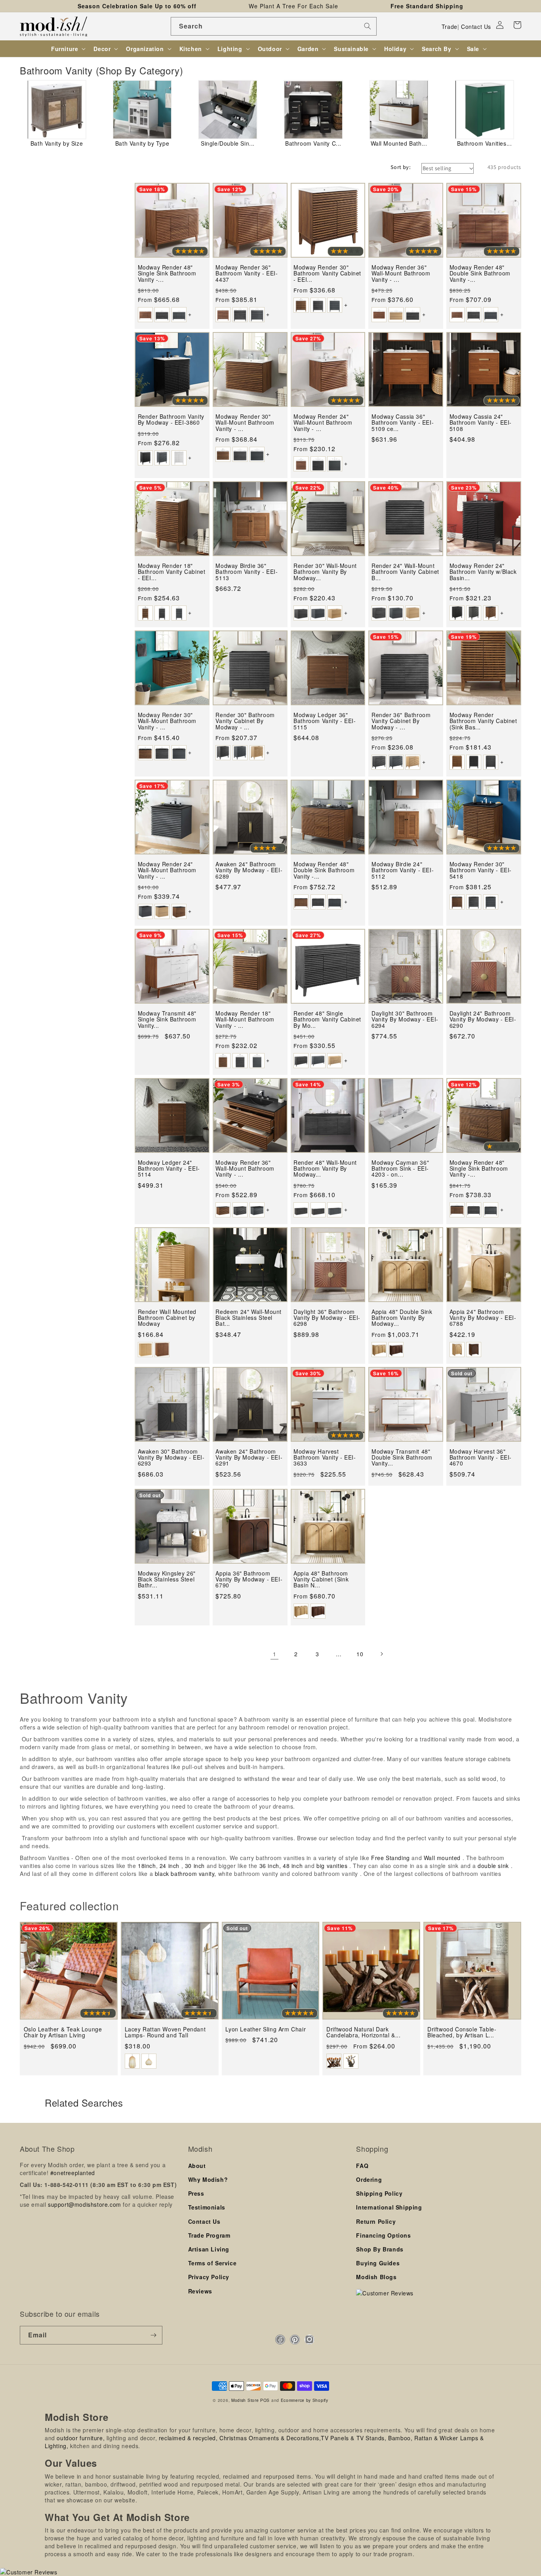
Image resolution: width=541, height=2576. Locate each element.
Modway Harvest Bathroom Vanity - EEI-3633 (325, 1458)
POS (265, 2400)
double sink (493, 1866)
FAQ (362, 2166)
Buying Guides (378, 2263)
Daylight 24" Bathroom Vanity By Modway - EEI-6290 (483, 1019)
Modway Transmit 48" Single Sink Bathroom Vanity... (167, 1019)
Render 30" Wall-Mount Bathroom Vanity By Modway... (325, 572)
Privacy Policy (209, 2277)
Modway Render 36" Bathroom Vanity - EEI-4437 (247, 273)
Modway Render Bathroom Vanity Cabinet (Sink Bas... (483, 721)
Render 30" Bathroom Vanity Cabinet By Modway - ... (245, 721)
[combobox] (274, 26)
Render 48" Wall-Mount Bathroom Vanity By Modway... (325, 1169)
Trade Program (209, 2235)
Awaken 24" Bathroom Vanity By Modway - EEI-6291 (249, 1458)
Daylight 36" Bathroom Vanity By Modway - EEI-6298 (327, 1318)
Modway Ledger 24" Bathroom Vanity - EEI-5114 (169, 1169)
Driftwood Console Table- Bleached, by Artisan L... (462, 2032)
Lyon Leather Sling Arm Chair (266, 2029)
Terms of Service (212, 2263)
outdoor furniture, (81, 2438)
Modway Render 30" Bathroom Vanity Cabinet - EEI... (327, 273)
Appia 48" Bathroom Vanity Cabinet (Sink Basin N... (321, 1579)
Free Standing (391, 1858)
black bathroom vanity (185, 1874)
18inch (147, 1866)
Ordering (369, 2179)
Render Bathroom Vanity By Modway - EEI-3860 (171, 420)
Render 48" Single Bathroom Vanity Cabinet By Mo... (327, 1019)
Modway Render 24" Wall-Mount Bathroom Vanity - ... (323, 423)
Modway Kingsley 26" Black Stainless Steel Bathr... (167, 1579)
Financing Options (383, 2235)
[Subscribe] (153, 2335)
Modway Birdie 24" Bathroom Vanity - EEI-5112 (403, 870)
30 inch (195, 1866)
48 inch (293, 1866)
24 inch (170, 1866)
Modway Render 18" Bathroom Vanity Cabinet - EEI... (172, 572)
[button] (517, 25)
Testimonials (207, 2207)
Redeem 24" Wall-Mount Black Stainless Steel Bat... (249, 1318)
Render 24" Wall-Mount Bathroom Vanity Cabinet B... (405, 572)
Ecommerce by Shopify (305, 2400)
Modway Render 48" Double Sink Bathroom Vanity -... (480, 273)
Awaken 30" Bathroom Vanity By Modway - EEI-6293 (171, 1458)
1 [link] (275, 1654)
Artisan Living (209, 2249)
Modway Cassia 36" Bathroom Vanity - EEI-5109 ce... (403, 423)
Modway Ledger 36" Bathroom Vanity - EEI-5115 (325, 721)
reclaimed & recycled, (188, 2438)
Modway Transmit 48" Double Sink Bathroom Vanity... (402, 1458)
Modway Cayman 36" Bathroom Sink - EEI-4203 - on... (400, 1169)
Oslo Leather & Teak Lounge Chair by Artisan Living (63, 2032)
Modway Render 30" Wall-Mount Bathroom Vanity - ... (245, 423)
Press (196, 2193)
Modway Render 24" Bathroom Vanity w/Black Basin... (483, 572)
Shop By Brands (380, 2249)
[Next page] (381, 1654)
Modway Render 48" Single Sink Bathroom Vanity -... (167, 273)
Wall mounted (442, 1858)
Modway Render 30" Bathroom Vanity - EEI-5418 (481, 870)
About (197, 2166)
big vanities (332, 1866)
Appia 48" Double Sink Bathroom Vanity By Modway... (402, 1318)
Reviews (200, 2291)
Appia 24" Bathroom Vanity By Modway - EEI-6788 (483, 1318)
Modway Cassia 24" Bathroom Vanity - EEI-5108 (481, 423)
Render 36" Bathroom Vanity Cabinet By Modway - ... (401, 721)
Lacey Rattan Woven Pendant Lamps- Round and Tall (165, 2032)
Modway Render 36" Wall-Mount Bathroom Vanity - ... (401, 273)
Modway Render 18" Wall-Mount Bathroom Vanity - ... (245, 1019)
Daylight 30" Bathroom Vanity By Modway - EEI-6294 (405, 1019)
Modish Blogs (376, 2277)
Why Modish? (208, 2179)
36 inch (269, 1866)
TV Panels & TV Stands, (353, 2438)
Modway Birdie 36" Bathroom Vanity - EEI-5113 (247, 572)
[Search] (368, 26)
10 (360, 1654)
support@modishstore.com (85, 2204)
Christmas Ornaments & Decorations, (270, 2438)
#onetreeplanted (73, 2173)
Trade (450, 27)
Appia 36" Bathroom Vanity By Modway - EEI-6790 (249, 1579)
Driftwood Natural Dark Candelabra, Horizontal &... (363, 2032)
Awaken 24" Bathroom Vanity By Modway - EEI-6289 (249, 870)
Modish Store (245, 2400)
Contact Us (476, 27)
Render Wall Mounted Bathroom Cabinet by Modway (167, 1318)
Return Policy (376, 2221)
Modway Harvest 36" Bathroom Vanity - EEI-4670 (481, 1458)
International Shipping (389, 2207)
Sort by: (401, 167)
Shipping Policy (379, 2193)
